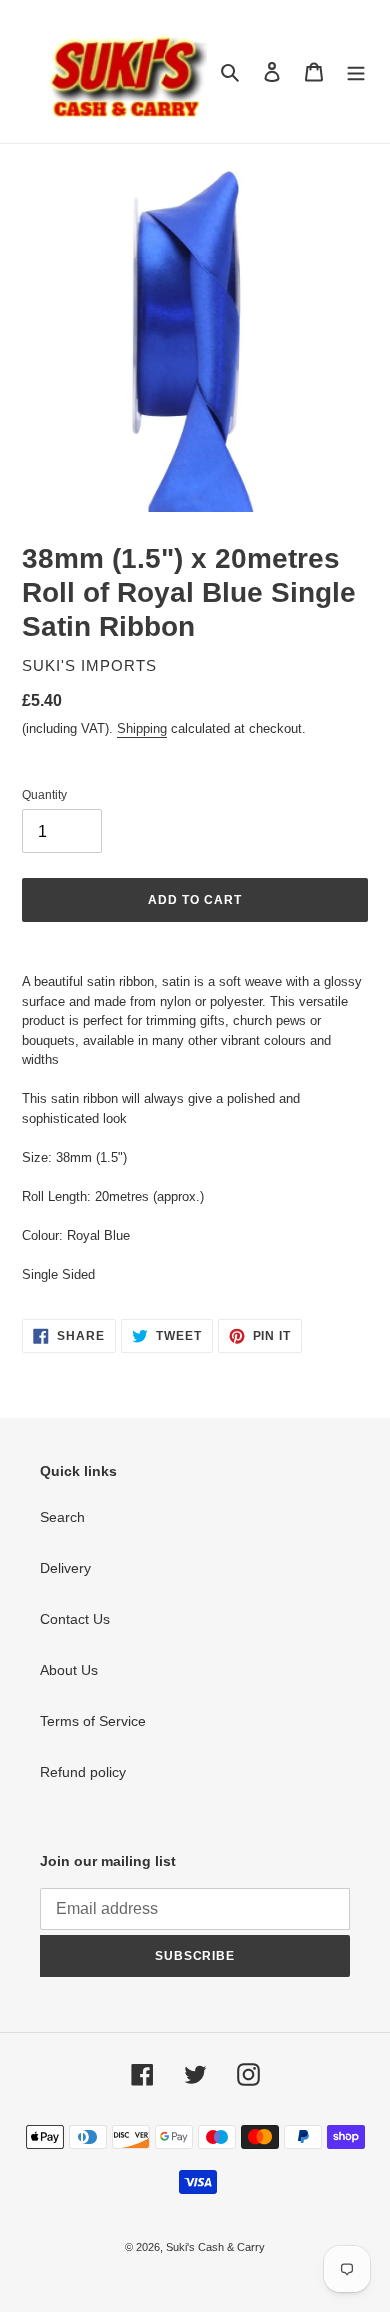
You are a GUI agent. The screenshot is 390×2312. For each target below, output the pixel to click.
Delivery (65, 1568)
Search (62, 1517)
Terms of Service (93, 1721)
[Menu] (356, 71)
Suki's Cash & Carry (215, 2247)
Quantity (44, 795)
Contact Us (75, 1619)
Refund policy (83, 1772)
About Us (69, 1670)
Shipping (142, 728)
